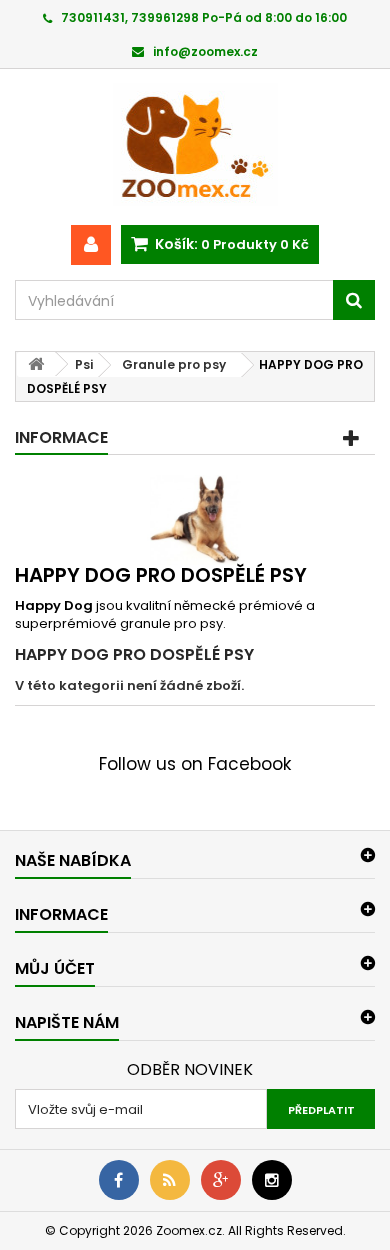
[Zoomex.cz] (195, 147)
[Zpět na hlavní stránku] (36, 364)
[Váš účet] (91, 245)
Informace (61, 437)
